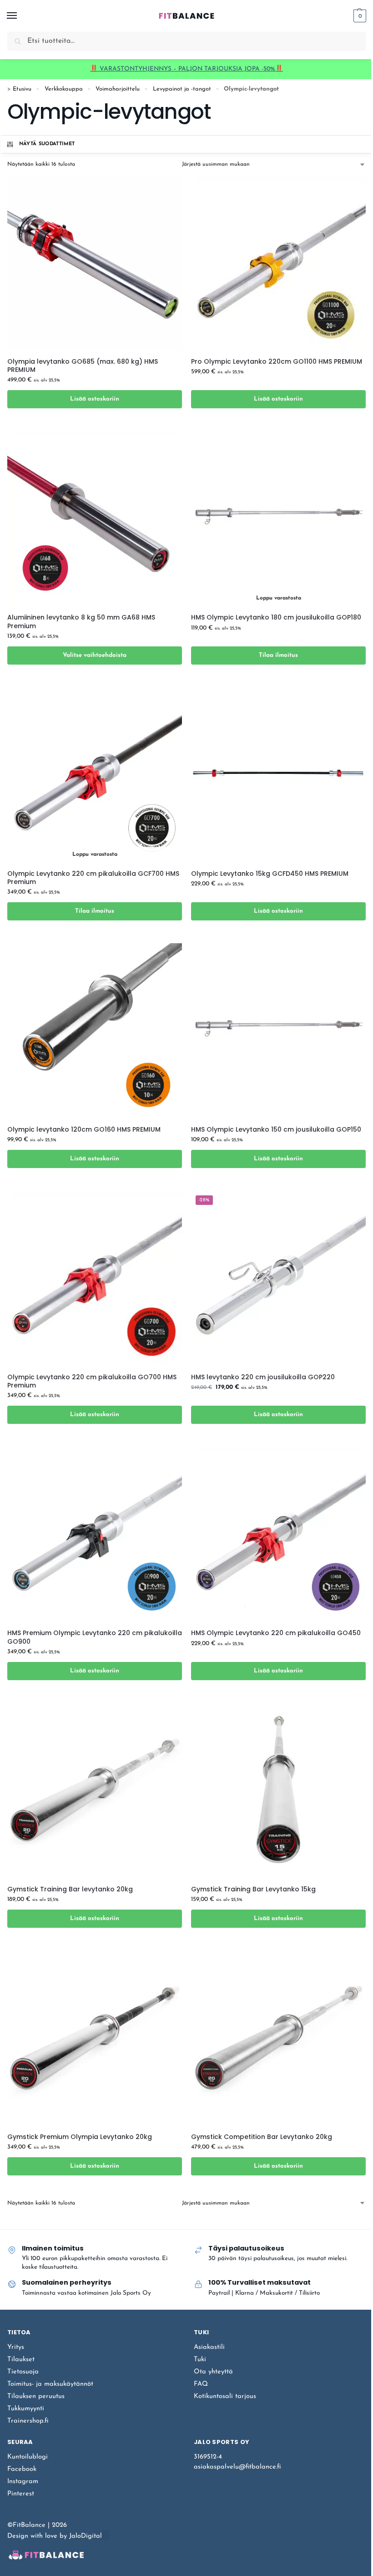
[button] (359, 16)
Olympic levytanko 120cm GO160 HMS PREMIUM (84, 1129)
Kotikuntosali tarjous (225, 2396)
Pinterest (21, 2494)
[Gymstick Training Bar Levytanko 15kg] (278, 1790)
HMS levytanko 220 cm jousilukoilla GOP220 (263, 1377)
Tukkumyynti (26, 2409)
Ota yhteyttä (213, 2372)
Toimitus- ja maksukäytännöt (50, 2384)
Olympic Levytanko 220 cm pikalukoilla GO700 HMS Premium (92, 1381)
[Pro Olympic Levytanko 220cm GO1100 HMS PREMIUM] (278, 263)
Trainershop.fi (28, 2421)
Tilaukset (21, 2360)
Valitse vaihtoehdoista (95, 655)
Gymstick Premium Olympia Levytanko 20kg (80, 2137)
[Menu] (20, 16)
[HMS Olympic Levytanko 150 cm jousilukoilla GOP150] (278, 1031)
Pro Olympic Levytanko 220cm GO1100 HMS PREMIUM (277, 361)
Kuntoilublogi (28, 2457)
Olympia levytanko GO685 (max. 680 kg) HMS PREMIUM (83, 366)
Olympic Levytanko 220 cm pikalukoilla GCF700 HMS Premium (93, 878)
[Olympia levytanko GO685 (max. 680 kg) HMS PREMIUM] (95, 263)
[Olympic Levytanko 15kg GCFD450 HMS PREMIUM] (278, 775)
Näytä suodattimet (47, 144)
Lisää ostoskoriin (95, 399)
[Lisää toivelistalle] (164, 424)
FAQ (201, 2384)
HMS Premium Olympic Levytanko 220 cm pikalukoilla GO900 (95, 1637)
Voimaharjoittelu (118, 89)
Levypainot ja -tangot (182, 89)
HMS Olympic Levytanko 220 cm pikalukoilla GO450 (276, 1633)
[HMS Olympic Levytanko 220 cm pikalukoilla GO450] (278, 1534)
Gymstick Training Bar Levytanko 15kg (253, 1889)
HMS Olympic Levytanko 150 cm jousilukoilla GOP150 (276, 1129)
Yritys (16, 2347)
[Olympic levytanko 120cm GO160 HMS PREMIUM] (95, 1031)
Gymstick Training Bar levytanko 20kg (70, 1889)
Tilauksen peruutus (36, 2396)
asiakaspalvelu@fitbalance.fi (237, 2467)
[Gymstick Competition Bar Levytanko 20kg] (278, 2038)
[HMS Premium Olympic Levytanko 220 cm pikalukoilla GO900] (95, 1534)
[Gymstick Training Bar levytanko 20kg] (95, 1790)
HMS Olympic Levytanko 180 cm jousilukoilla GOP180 (276, 617)
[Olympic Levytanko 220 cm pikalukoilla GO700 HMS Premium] (95, 1278)
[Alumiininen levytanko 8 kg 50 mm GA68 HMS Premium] (95, 518)
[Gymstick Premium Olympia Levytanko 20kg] (95, 2038)
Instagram (23, 2482)
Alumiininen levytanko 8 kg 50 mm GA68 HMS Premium (81, 621)
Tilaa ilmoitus (278, 655)
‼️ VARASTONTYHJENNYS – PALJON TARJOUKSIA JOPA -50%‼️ (186, 69)
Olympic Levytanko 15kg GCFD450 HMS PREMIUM (270, 874)
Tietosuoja (23, 2372)
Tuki (200, 2360)
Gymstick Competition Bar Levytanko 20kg (262, 2137)
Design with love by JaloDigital (55, 2536)
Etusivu (22, 89)
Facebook (22, 2469)
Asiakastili (209, 2347)
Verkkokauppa (64, 89)
